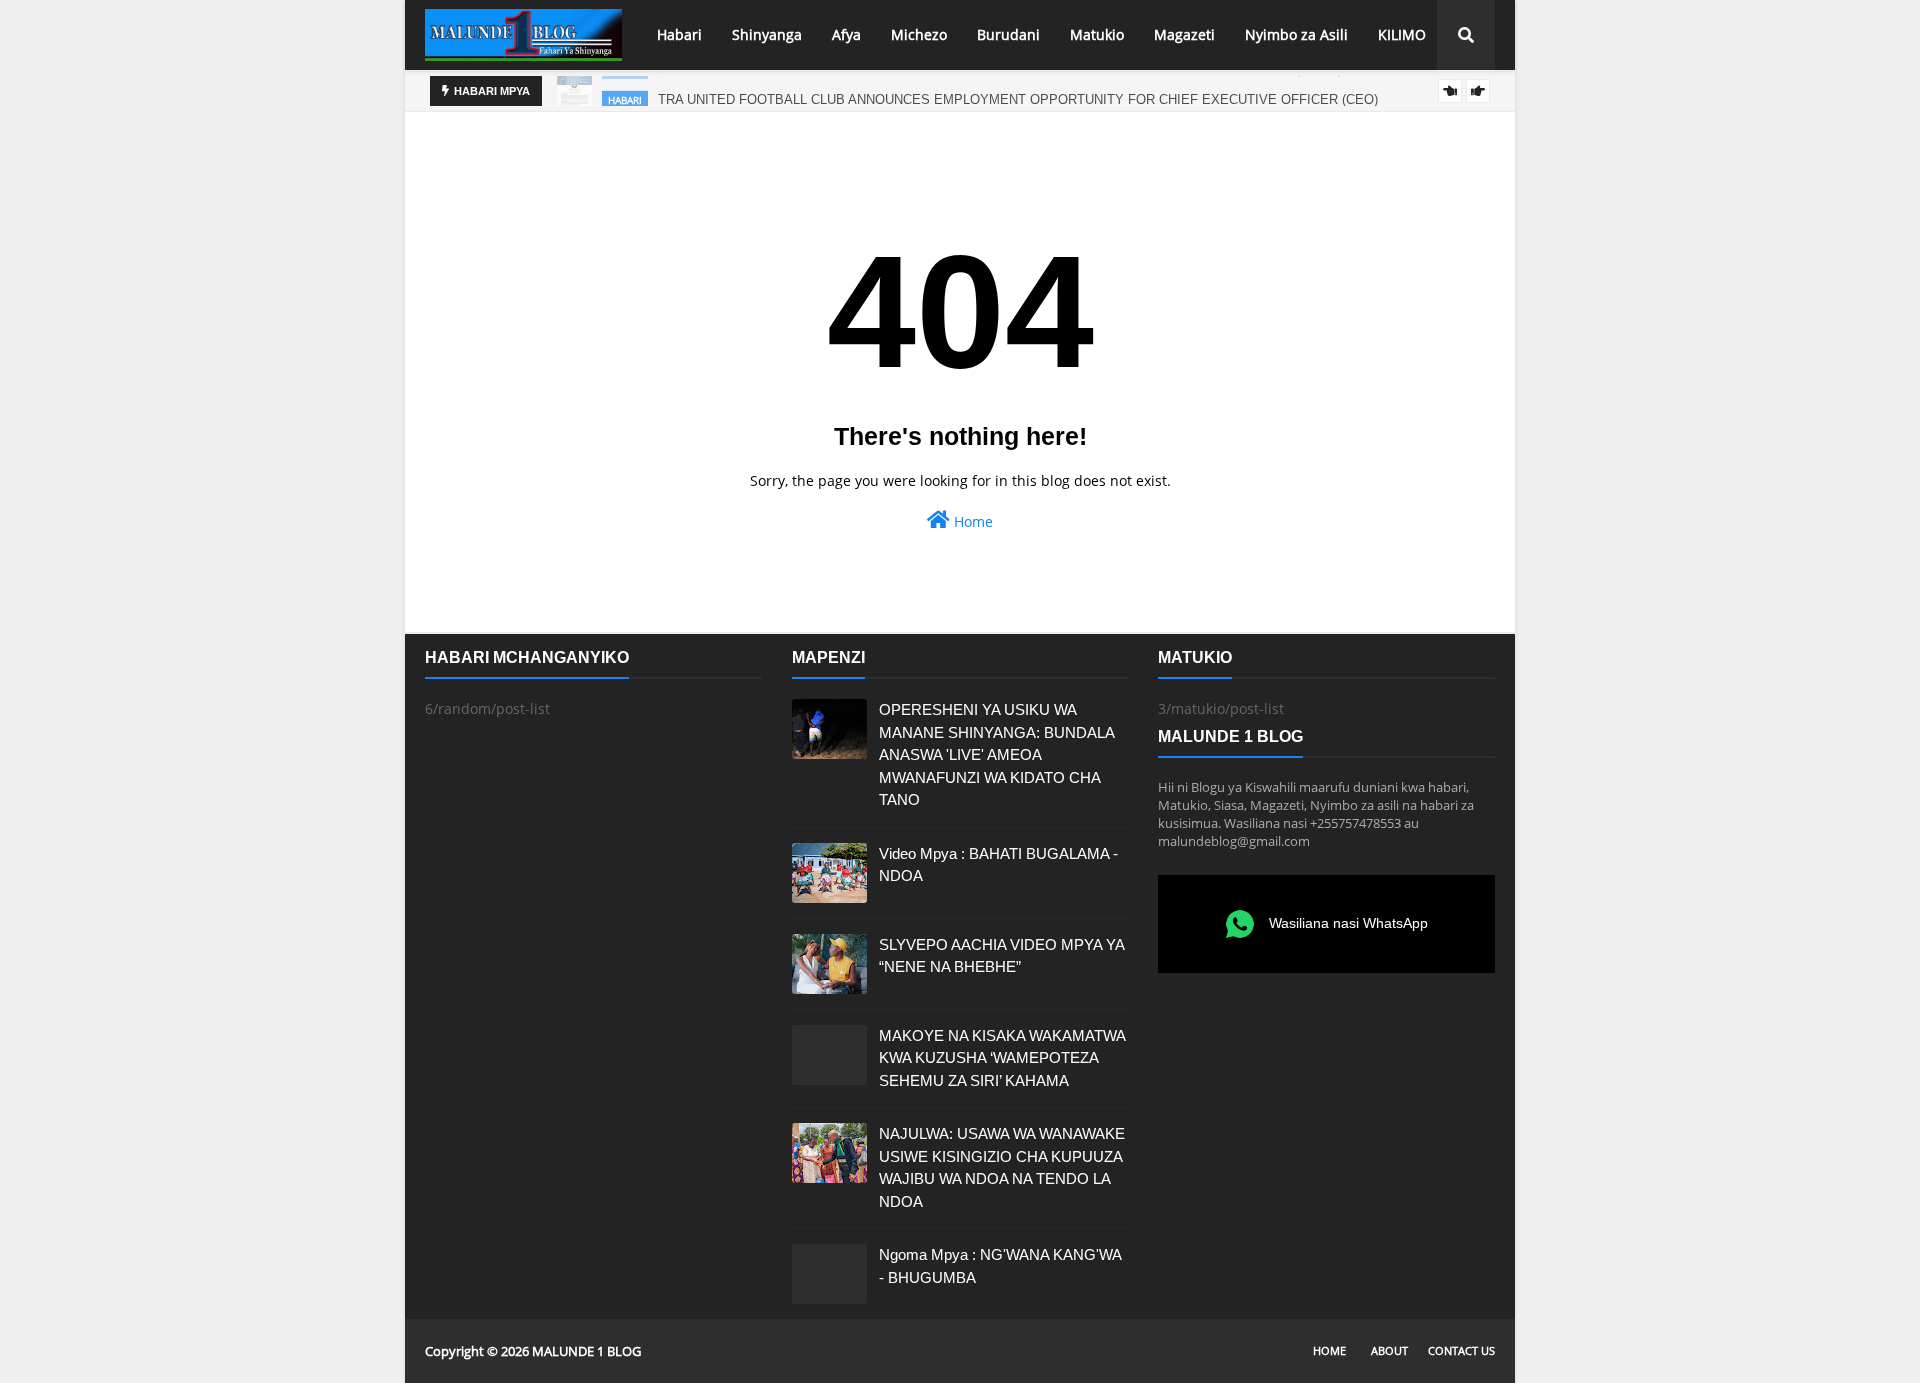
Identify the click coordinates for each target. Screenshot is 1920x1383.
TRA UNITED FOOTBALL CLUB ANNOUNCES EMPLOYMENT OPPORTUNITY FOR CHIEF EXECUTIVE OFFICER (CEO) (1018, 91)
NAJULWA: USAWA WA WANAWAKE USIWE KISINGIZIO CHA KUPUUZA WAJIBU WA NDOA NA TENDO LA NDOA (1002, 1167)
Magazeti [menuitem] (1184, 34)
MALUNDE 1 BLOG (586, 1351)
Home (971, 521)
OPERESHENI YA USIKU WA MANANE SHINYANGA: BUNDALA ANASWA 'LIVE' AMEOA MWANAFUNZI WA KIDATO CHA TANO (996, 754)
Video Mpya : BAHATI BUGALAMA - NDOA (998, 865)
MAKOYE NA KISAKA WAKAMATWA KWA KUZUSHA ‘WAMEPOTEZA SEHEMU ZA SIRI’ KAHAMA (1002, 1058)
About (1389, 1350)
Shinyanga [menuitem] (767, 34)
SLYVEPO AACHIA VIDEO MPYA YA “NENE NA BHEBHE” (1001, 956)
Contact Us (1461, 1350)
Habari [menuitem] (679, 34)
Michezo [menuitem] (919, 34)
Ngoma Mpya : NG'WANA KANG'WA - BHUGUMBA (1000, 1266)
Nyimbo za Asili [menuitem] (1296, 34)
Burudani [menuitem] (1008, 34)
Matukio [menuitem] (1097, 34)
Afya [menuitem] (846, 34)
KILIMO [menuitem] (1402, 34)
